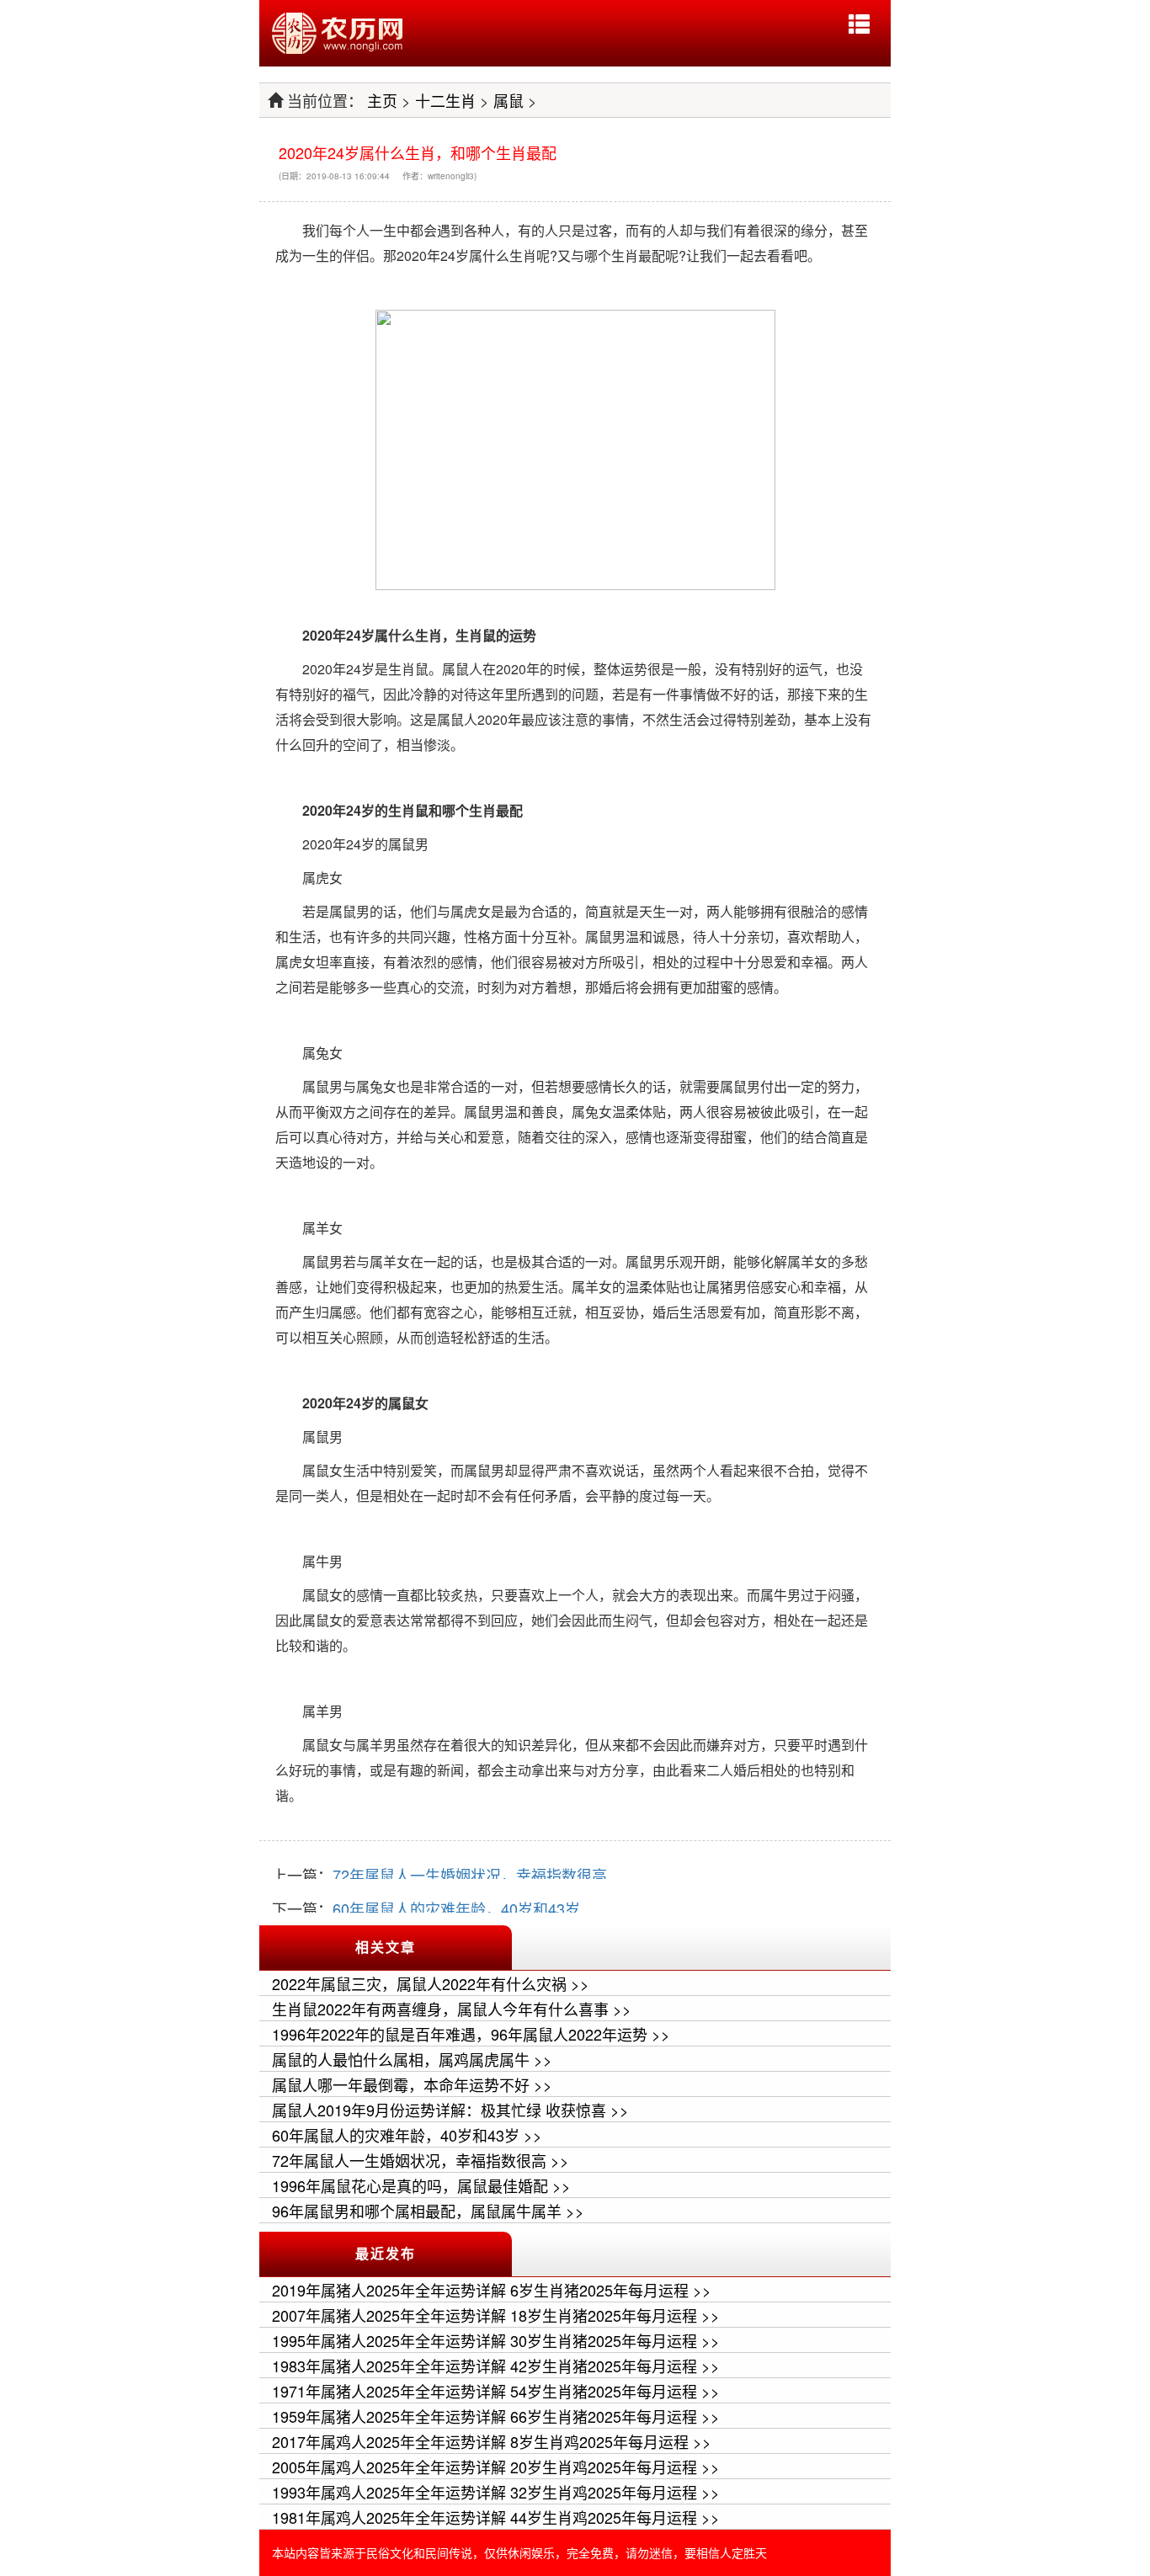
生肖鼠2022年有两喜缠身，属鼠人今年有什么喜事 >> (452, 2009)
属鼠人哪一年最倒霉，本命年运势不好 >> (412, 2084)
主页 (382, 100)
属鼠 (508, 100)
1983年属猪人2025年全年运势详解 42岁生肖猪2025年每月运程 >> (496, 2366)
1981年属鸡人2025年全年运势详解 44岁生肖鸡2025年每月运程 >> (496, 2517)
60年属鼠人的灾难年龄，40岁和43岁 (456, 1908)
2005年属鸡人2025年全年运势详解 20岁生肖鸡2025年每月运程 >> (496, 2467)
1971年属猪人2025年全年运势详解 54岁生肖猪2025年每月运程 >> (496, 2391)
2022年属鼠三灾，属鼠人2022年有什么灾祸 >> (431, 1983)
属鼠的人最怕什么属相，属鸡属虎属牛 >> (412, 2059)
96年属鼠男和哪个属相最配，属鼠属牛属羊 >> (428, 2211)
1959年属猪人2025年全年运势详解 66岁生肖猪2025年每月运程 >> (496, 2416)
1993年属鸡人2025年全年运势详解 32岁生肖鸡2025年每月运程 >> (496, 2492)
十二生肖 (445, 100)
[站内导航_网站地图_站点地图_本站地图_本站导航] (859, 24)
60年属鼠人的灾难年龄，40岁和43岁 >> (407, 2135)
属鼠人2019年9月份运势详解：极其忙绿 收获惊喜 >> (450, 2110)
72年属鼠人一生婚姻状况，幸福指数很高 (470, 1875)
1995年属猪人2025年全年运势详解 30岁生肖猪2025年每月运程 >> (496, 2340)
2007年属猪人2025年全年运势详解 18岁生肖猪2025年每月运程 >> (496, 2315)
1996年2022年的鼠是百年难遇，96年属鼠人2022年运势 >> (471, 2034)
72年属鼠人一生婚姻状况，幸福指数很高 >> (421, 2160)
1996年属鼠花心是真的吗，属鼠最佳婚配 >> (421, 2185)
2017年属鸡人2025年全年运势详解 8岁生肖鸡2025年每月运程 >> (492, 2441)
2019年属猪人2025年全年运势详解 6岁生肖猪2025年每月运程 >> (492, 2290)
